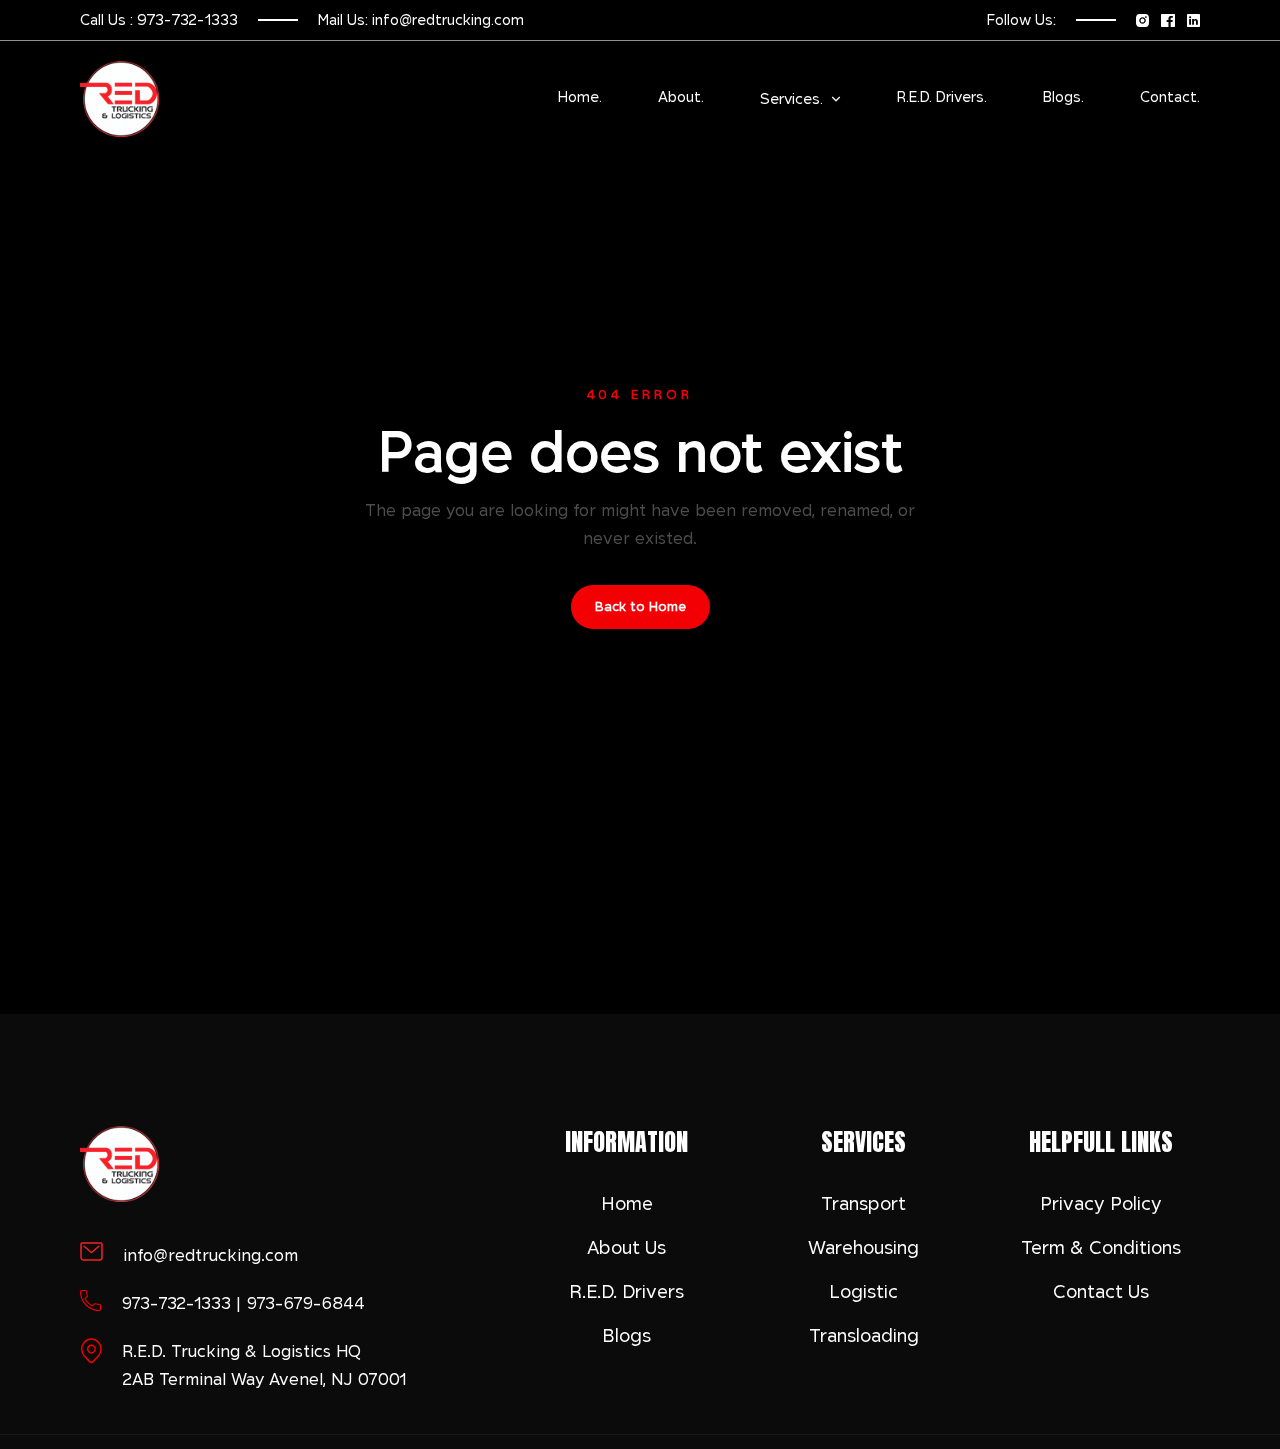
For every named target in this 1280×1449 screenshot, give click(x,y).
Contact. (1170, 97)
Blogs (626, 1335)
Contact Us (1101, 1291)
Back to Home (640, 606)
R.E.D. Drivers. (942, 97)
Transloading (864, 1335)
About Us (626, 1247)
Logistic (863, 1291)
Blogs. (1063, 97)
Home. (580, 97)
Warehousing (863, 1247)
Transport (863, 1203)
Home (627, 1203)
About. (681, 97)
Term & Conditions (1101, 1247)
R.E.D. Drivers (626, 1291)
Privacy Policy (1101, 1203)
